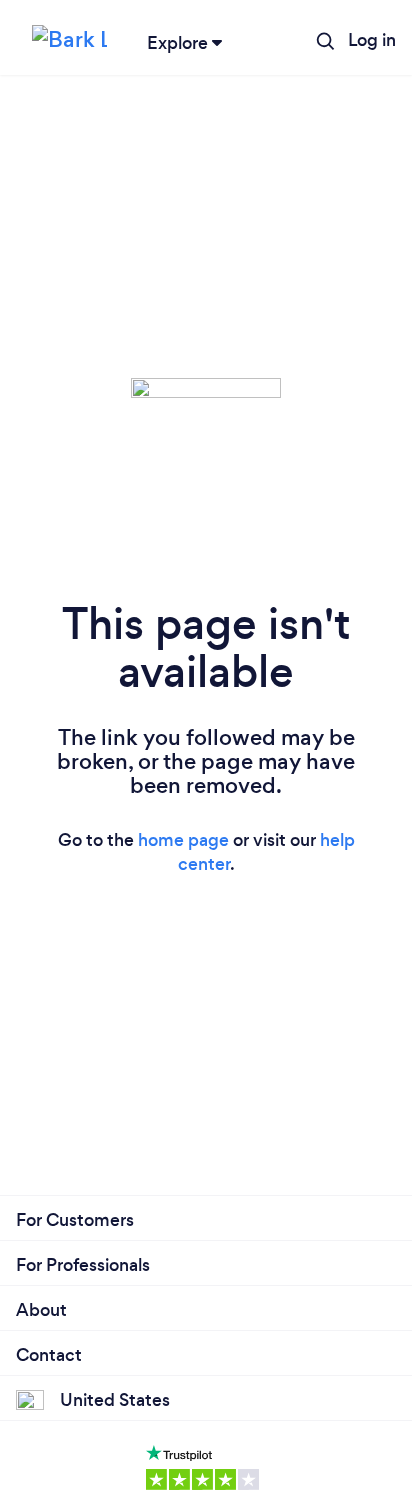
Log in (372, 40)
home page (183, 840)
